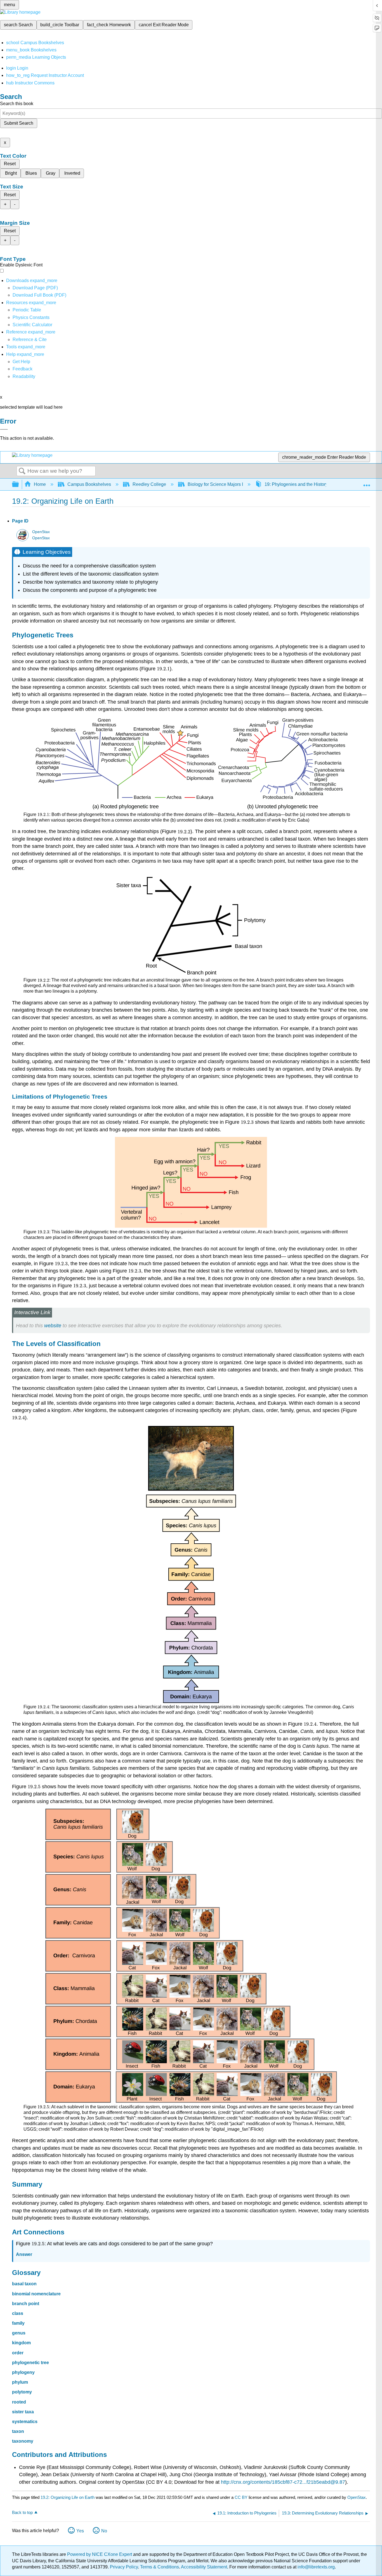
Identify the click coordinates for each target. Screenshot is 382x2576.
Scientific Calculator (32, 325)
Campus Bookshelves (89, 484)
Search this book (17, 104)
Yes (80, 2531)
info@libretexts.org (316, 2567)
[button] (23, 369)
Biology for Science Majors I (215, 484)
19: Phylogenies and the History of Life (303, 484)
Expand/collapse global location (367, 483)
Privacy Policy (124, 2567)
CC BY (242, 2497)
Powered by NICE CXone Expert (100, 2554)
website (53, 1326)
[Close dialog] (4, 429)
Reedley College (149, 484)
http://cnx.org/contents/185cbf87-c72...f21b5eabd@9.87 (283, 2482)
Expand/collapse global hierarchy (19, 485)
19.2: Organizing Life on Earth (68, 2497)
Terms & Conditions (160, 2567)
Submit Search (19, 123)
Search (22, 471)
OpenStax (41, 532)
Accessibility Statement (204, 2567)
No (104, 2531)
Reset (10, 164)
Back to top (22, 2512)
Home (40, 484)
